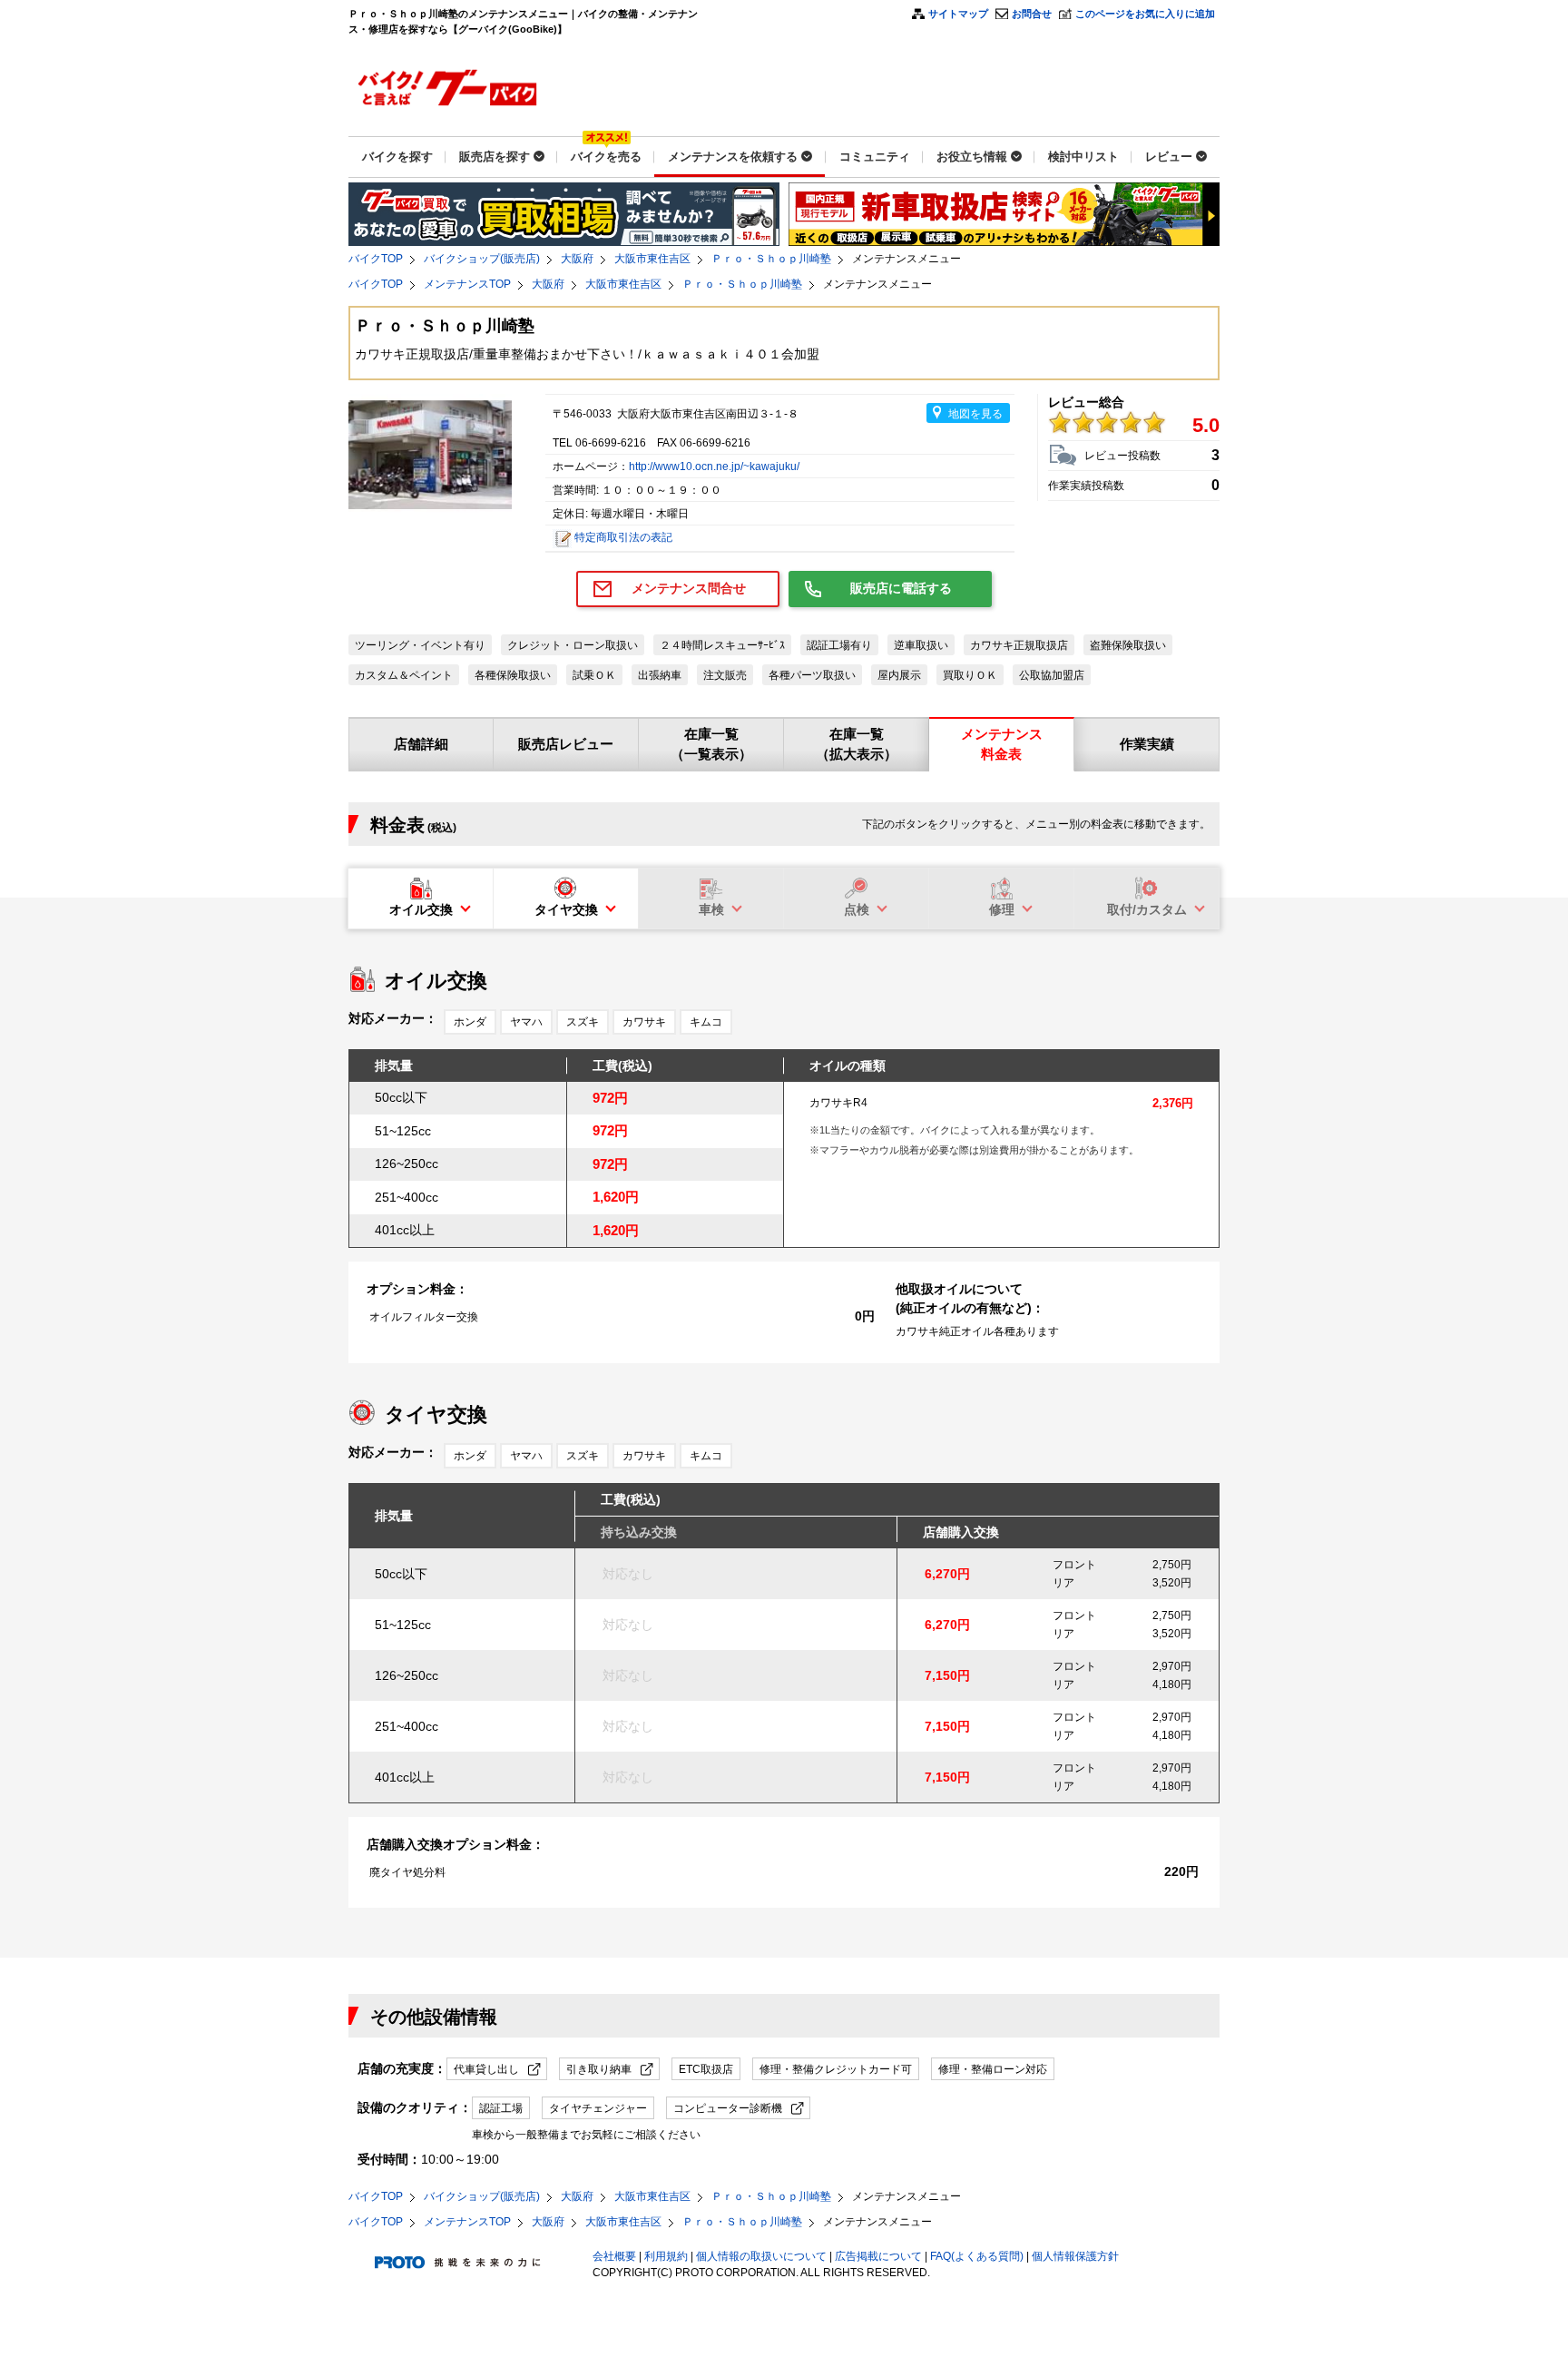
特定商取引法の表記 (623, 537)
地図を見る (975, 414)
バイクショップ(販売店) (482, 259)
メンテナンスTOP (467, 284)
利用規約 (666, 2256)
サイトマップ (958, 14)
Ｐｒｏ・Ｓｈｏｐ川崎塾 (771, 259)
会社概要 (614, 2256)
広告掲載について (878, 2256)
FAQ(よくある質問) (977, 2256)
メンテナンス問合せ (689, 588)
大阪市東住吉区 (652, 259)
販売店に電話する (901, 588)
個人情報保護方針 (1075, 2256)
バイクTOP (376, 259)
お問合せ (1032, 14)
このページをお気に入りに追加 (1145, 14)
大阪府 (577, 259)
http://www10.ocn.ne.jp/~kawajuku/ (714, 466)
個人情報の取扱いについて (761, 2256)
